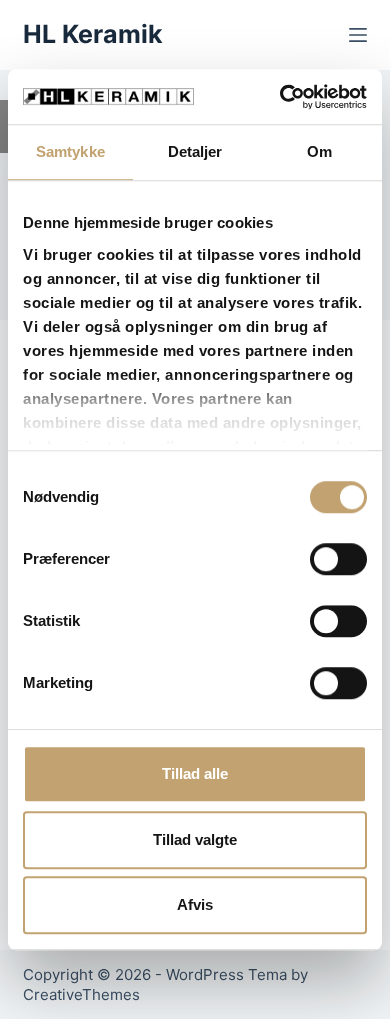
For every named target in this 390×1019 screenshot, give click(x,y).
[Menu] (358, 35)
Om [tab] (319, 151)
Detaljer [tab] (195, 151)
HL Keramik (93, 34)
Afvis (195, 904)
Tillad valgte (195, 839)
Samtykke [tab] (70, 151)
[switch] (338, 559)
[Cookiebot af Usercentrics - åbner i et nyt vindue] (280, 97)
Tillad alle (195, 773)
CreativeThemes (81, 994)
